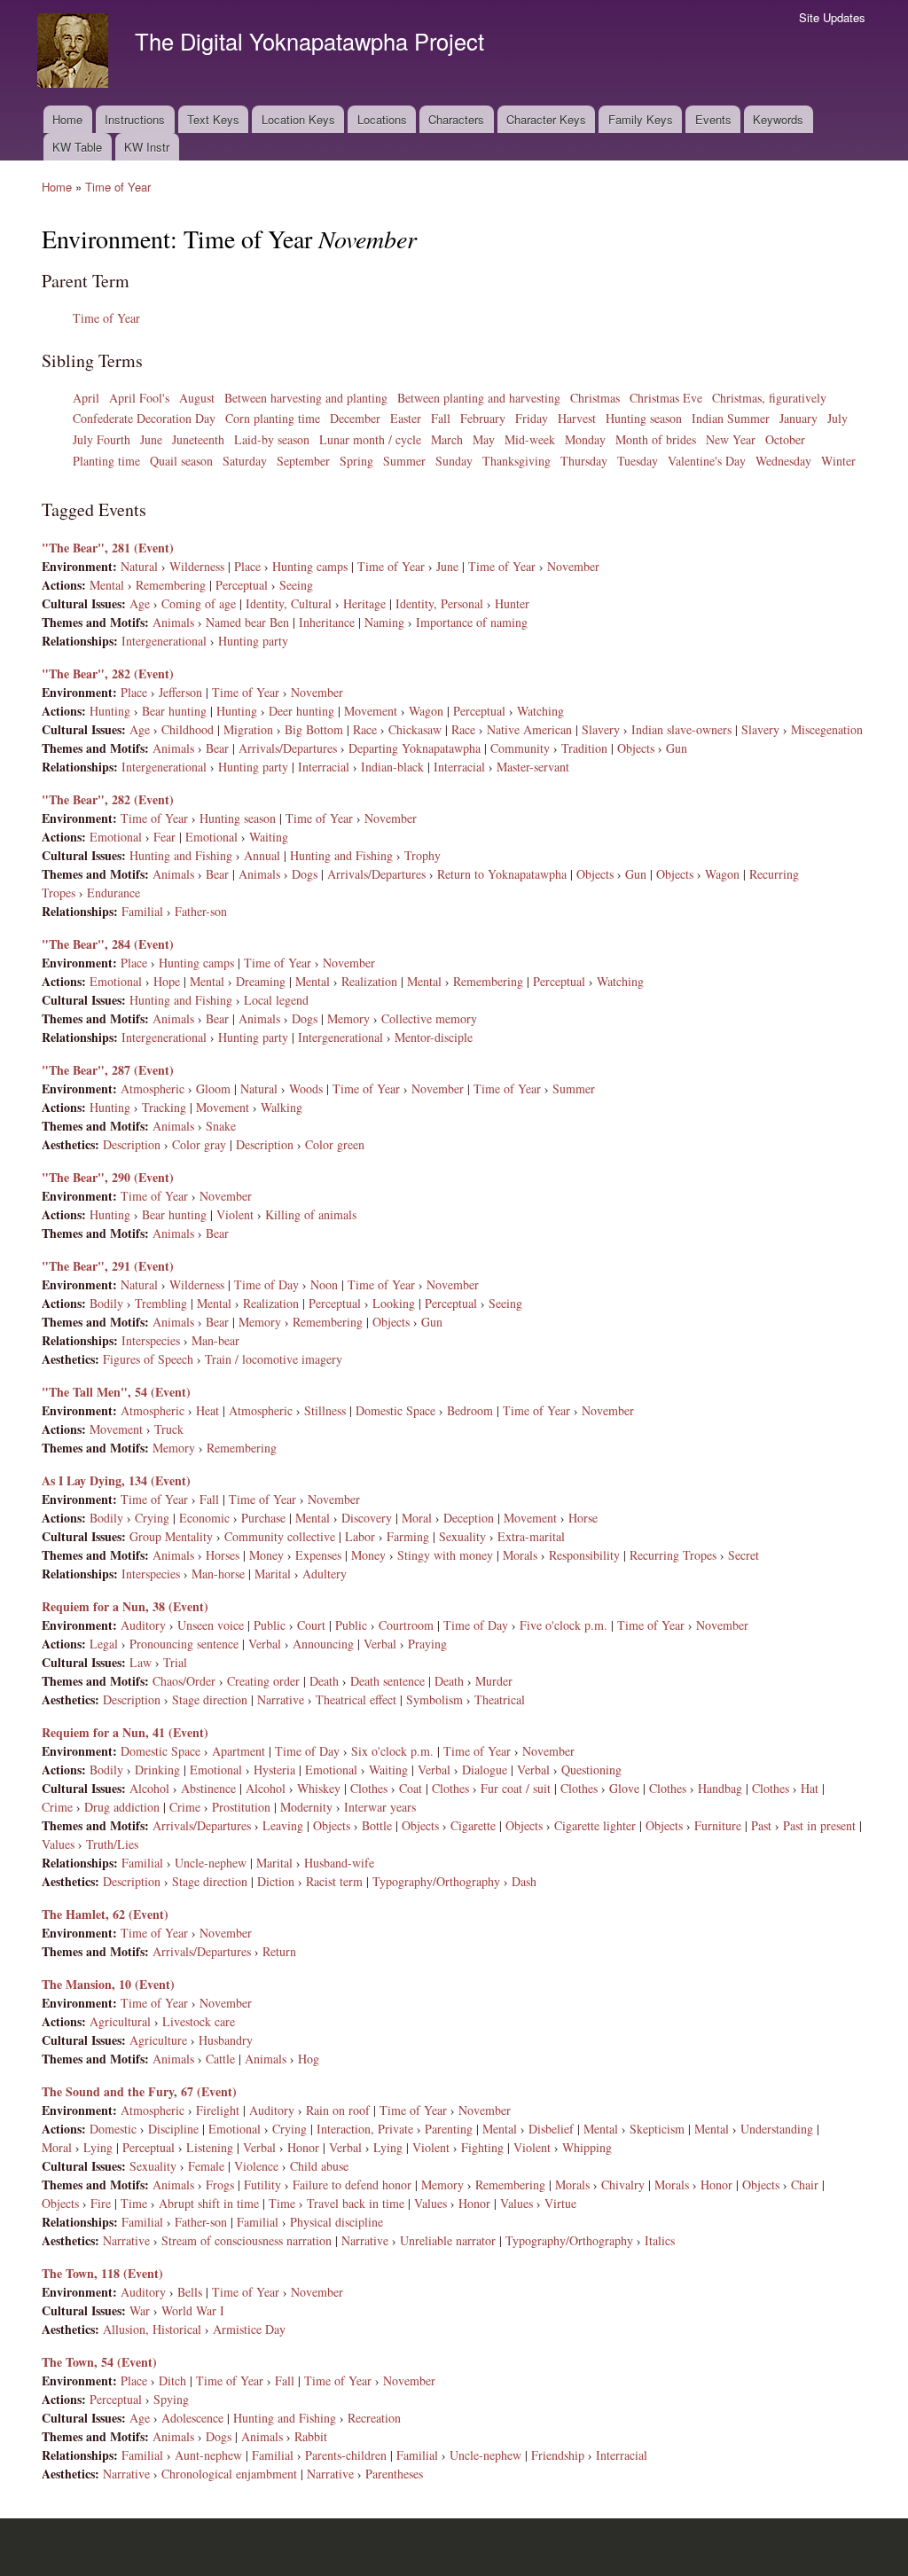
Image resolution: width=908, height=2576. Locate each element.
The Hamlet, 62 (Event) (105, 1914)
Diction (276, 1881)
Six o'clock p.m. (392, 1751)
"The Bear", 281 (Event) (108, 548)
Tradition (584, 748)
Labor (360, 1536)
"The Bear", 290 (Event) (108, 1177)
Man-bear (215, 1340)
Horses (223, 1555)
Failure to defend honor (352, 2185)
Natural (139, 566)
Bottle (377, 1825)
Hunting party (253, 641)
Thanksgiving (517, 461)
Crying (152, 1518)
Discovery (367, 1518)
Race (365, 729)
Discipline (173, 2129)
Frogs (220, 2185)
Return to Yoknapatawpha (502, 874)
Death (324, 1681)
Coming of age (199, 603)
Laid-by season (272, 439)
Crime (57, 1807)
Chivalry (623, 2185)
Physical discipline (337, 2222)
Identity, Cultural (289, 603)
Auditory (143, 1625)
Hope (167, 981)
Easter (406, 418)
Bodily (106, 1303)
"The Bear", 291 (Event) (108, 1266)
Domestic (113, 2129)
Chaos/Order (184, 1681)
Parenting (449, 2129)
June (151, 439)
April (86, 398)
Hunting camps (310, 566)
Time (134, 2203)
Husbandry (226, 2040)
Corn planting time (273, 418)
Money (266, 1555)
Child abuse (319, 2166)
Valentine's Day (707, 461)
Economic (204, 1518)
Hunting (110, 711)
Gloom (213, 1088)
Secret (744, 1555)
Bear (217, 748)
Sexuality (462, 1536)
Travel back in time (356, 2203)
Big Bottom (314, 729)
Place (247, 566)
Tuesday (638, 461)
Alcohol (149, 1788)
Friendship (558, 2455)
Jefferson (180, 692)
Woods (306, 1088)
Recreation (374, 2418)
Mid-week (530, 439)
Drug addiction (122, 1807)
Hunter (512, 603)
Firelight (218, 2110)
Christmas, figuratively (769, 398)
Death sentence (387, 1681)
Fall (441, 418)
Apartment (239, 1751)
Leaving (283, 1825)
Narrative (281, 1699)
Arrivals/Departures (288, 748)
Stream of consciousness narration (247, 2240)
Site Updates (832, 17)
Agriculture (158, 2040)
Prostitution (241, 1807)
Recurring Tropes (673, 1555)
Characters (456, 119)
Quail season (181, 461)
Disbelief (551, 2129)
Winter (838, 461)
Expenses (318, 1555)
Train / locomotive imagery (274, 1359)
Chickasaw (415, 729)
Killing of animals (311, 1214)
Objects (636, 748)
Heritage (364, 603)
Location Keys (298, 119)
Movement (371, 711)
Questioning (591, 1770)
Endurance (113, 893)
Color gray (199, 1144)
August (197, 398)
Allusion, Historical (152, 2329)
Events (713, 119)
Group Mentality (171, 1536)
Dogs (305, 874)
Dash (524, 1881)
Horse (583, 1518)
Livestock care (199, 2021)
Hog (309, 2059)
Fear (164, 837)
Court (311, 1625)
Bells (190, 2292)
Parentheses (394, 2474)
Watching (540, 711)
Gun (677, 748)
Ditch (172, 2380)
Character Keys (546, 119)
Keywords (778, 119)
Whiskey (319, 1788)
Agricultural (120, 2021)
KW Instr (147, 147)
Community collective (280, 1536)
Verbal (265, 1644)
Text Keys (213, 119)
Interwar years (380, 1807)
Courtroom (406, 1625)
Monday (585, 439)
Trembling (161, 1303)
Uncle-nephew (211, 1863)
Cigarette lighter (595, 1825)
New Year (731, 439)
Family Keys (641, 119)
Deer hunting (301, 711)
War (140, 2310)
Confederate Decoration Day (144, 418)
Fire (101, 2203)
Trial (175, 1662)
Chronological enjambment (229, 2474)
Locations (382, 119)
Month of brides (656, 439)
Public (270, 1625)
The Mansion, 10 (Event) (108, 1984)
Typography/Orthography (436, 1881)
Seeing (296, 585)
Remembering (171, 585)
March (447, 439)
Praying (427, 1644)
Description (132, 1144)
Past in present (819, 1825)
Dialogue (485, 1770)
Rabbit (311, 2436)
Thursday (584, 461)
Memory (348, 1018)
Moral (417, 1518)
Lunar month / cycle (370, 439)
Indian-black (392, 767)
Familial (142, 911)
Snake (221, 1126)
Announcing (323, 1644)
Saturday (245, 461)
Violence (256, 2166)
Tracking (164, 1107)
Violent (235, 1214)
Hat (810, 1788)
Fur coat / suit (516, 1788)
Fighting (482, 2147)
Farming (408, 1536)
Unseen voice (211, 1625)
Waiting (269, 837)
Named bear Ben (247, 622)
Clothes (369, 1788)
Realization (369, 981)
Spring (356, 461)
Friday (532, 418)
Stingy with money (445, 1555)
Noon (324, 1284)
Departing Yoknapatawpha (415, 748)
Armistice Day (249, 2329)
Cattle (220, 2059)
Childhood (188, 729)
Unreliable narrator (448, 2240)
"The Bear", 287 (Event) (108, 1070)
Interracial (324, 767)
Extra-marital (531, 1536)
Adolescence (192, 2418)
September (303, 461)
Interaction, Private (365, 2129)
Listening (210, 2147)
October (785, 439)
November (573, 566)
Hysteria (274, 1770)
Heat (207, 1410)
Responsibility (584, 1555)
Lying (98, 2147)
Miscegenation (827, 729)
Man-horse (218, 1574)
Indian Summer (731, 418)
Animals (173, 622)
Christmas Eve (666, 398)
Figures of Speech (148, 1359)
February (483, 418)
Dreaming (261, 981)
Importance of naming (472, 622)
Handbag (720, 1788)
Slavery (601, 729)
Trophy (423, 855)
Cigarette (473, 1825)
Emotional (116, 837)
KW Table (77, 147)
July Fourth (102, 439)
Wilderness (197, 566)
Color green (335, 1144)
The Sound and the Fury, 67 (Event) (139, 2091)
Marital (273, 1574)
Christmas (595, 398)
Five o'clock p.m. (564, 1625)
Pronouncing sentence (184, 1644)
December (355, 418)
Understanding (777, 2129)
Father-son (201, 911)
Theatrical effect (356, 1699)
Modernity (306, 1807)
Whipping (587, 2147)
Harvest (577, 418)
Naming (384, 622)
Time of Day (266, 1284)
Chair (805, 2185)
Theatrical (500, 1699)
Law (141, 1662)
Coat (411, 1788)
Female (206, 2166)
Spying (171, 2399)
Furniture (718, 1825)
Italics (660, 2240)
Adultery (325, 1574)
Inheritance (327, 622)
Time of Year (118, 187)
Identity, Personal (439, 603)
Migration (248, 729)
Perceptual (242, 585)
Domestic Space (395, 1410)
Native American (529, 729)
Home (67, 119)
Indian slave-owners (681, 729)
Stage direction (210, 1699)
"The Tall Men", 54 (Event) (116, 1392)
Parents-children (346, 2455)
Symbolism (434, 1699)
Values (58, 1844)
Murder (494, 1681)
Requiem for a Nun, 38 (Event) (125, 1606)
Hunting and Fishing (181, 855)
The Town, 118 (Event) (102, 2273)
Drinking (157, 1770)
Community (520, 748)
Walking (282, 1107)
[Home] (75, 53)
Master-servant (533, 767)
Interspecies (151, 1340)
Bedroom (470, 1410)
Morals (520, 1555)
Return (279, 1951)
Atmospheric (153, 1088)
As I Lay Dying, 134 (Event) (116, 1480)
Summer (404, 461)
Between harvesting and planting (306, 398)
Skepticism (657, 2129)
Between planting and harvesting (479, 398)
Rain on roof (338, 2110)
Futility (262, 2185)
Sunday (454, 461)
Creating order (263, 1681)
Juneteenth (198, 439)
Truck (169, 1429)
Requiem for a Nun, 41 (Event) (125, 1732)
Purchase (263, 1518)
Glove (624, 1788)
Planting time (106, 461)
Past (761, 1825)
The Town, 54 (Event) (99, 2362)
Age (140, 603)
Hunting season (644, 418)
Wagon (426, 711)
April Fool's (139, 398)
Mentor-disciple (434, 1037)
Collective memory (429, 1018)
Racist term (334, 1881)
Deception (469, 1518)
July (838, 418)
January (798, 418)
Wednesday (783, 461)
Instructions (135, 119)
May (484, 439)
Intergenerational (164, 641)
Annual (262, 855)
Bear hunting (174, 711)
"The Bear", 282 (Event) (108, 673)
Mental (107, 585)
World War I (193, 2310)
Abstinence (208, 1788)
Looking (394, 1303)
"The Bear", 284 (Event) (108, 944)
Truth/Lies (112, 1844)
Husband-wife (339, 1863)
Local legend (276, 1000)
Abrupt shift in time (209, 2203)
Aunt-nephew (208, 2455)
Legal (104, 1644)
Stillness (325, 1410)
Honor (303, 2147)
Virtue (560, 2203)
